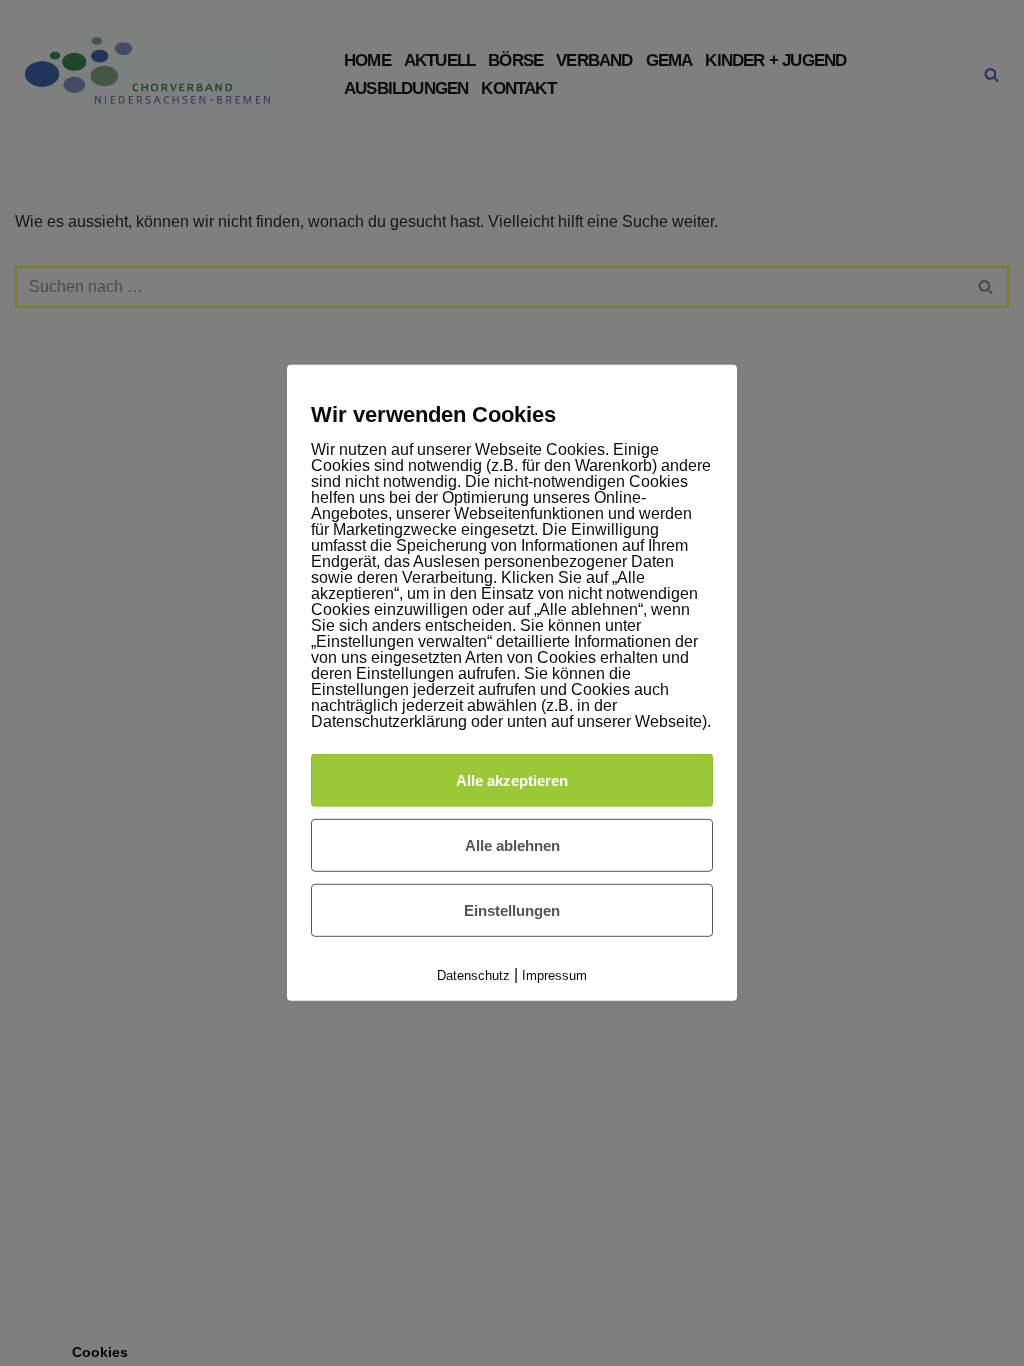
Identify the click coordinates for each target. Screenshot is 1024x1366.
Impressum (554, 975)
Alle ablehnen (512, 845)
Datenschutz (473, 975)
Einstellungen (512, 910)
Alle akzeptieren (512, 779)
